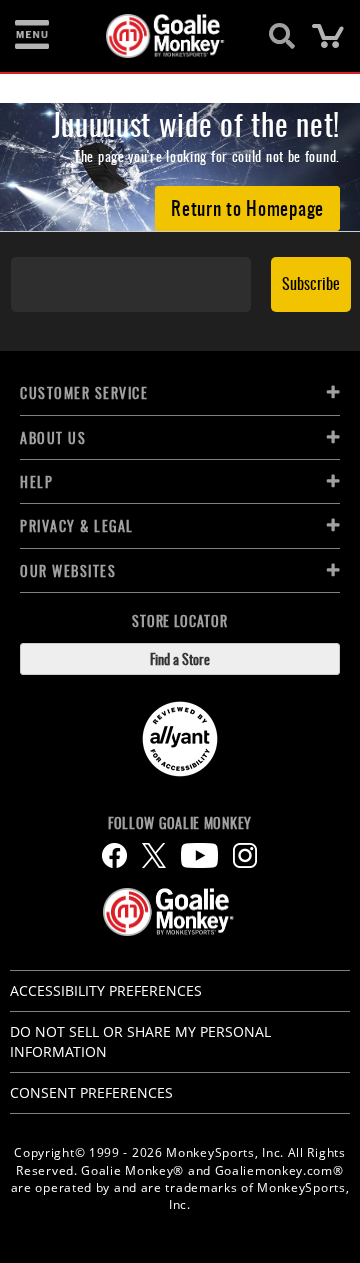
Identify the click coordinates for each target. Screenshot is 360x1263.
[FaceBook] (114, 855)
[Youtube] (199, 855)
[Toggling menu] (32, 36)
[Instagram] (245, 855)
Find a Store (180, 658)
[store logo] (168, 36)
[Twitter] (154, 855)
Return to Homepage (247, 207)
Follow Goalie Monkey (180, 823)
